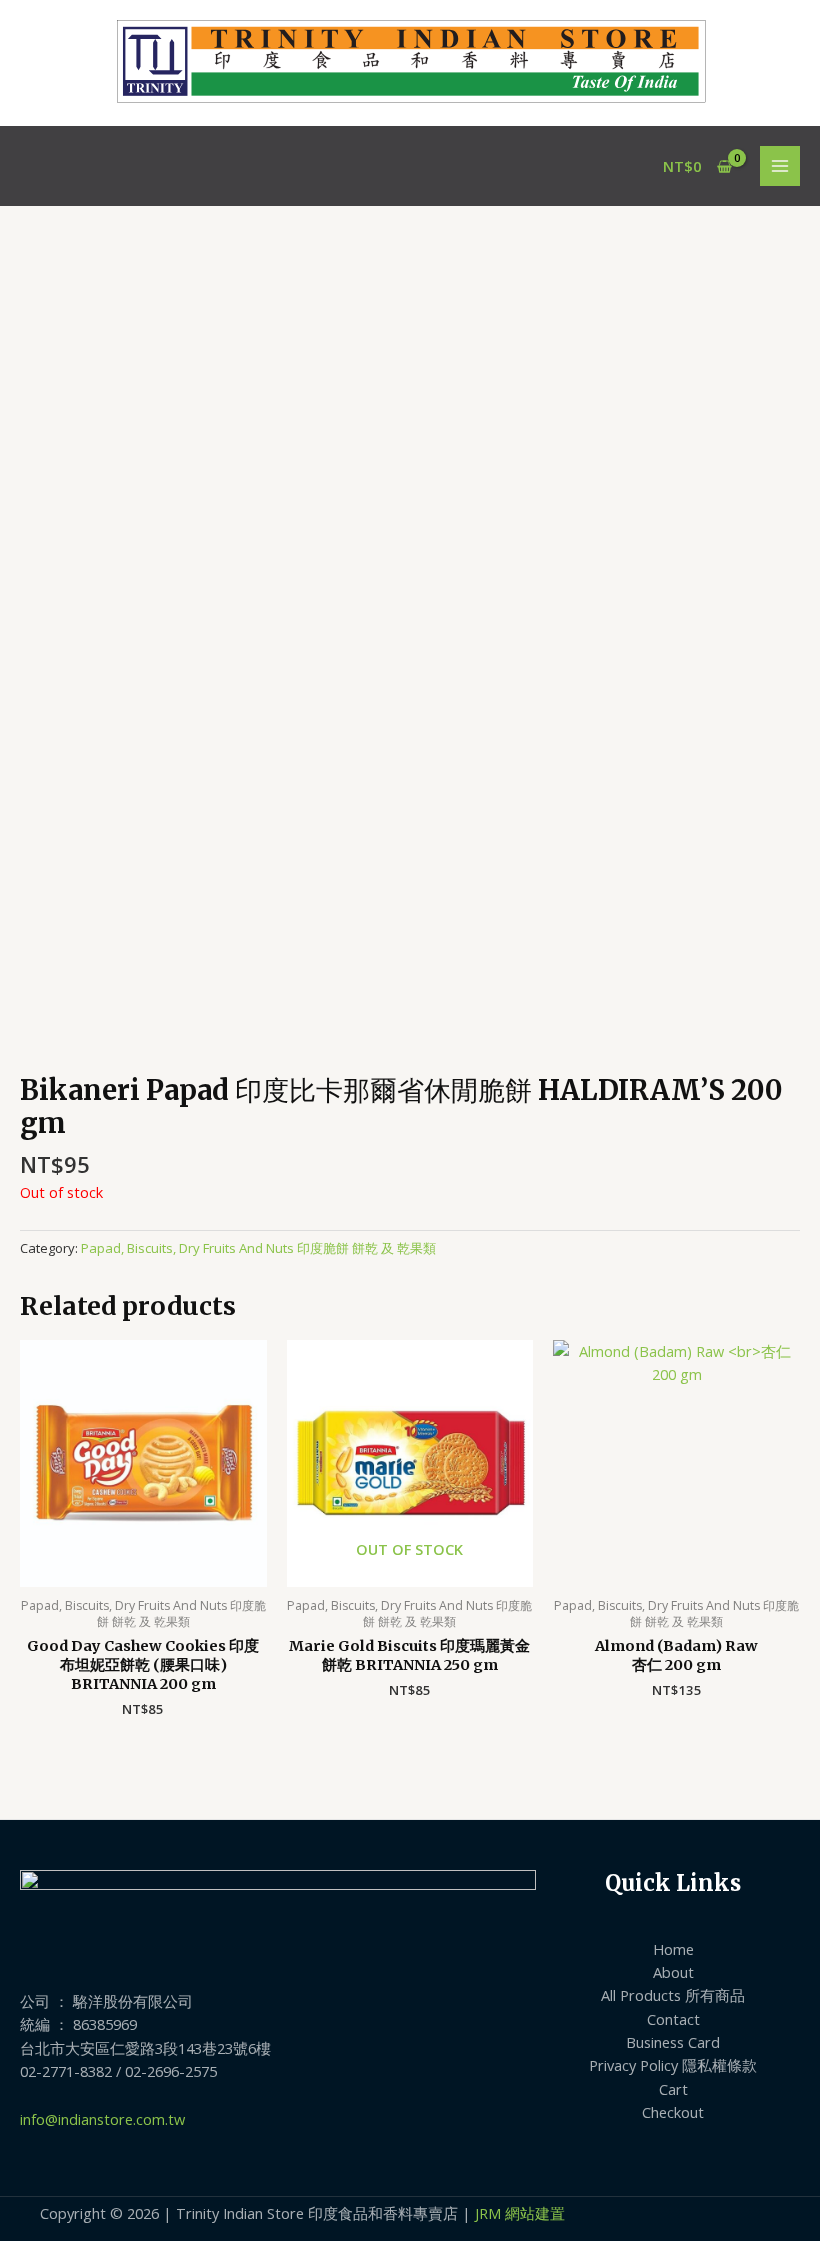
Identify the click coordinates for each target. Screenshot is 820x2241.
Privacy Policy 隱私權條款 (673, 2065)
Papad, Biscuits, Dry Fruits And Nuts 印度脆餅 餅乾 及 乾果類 (258, 1248)
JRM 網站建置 (520, 2213)
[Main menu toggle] (780, 166)
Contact (673, 2019)
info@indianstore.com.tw (102, 2119)
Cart (673, 2089)
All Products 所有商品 (673, 1995)
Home (673, 1949)
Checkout (673, 2112)
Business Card (673, 2042)
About (673, 1972)
